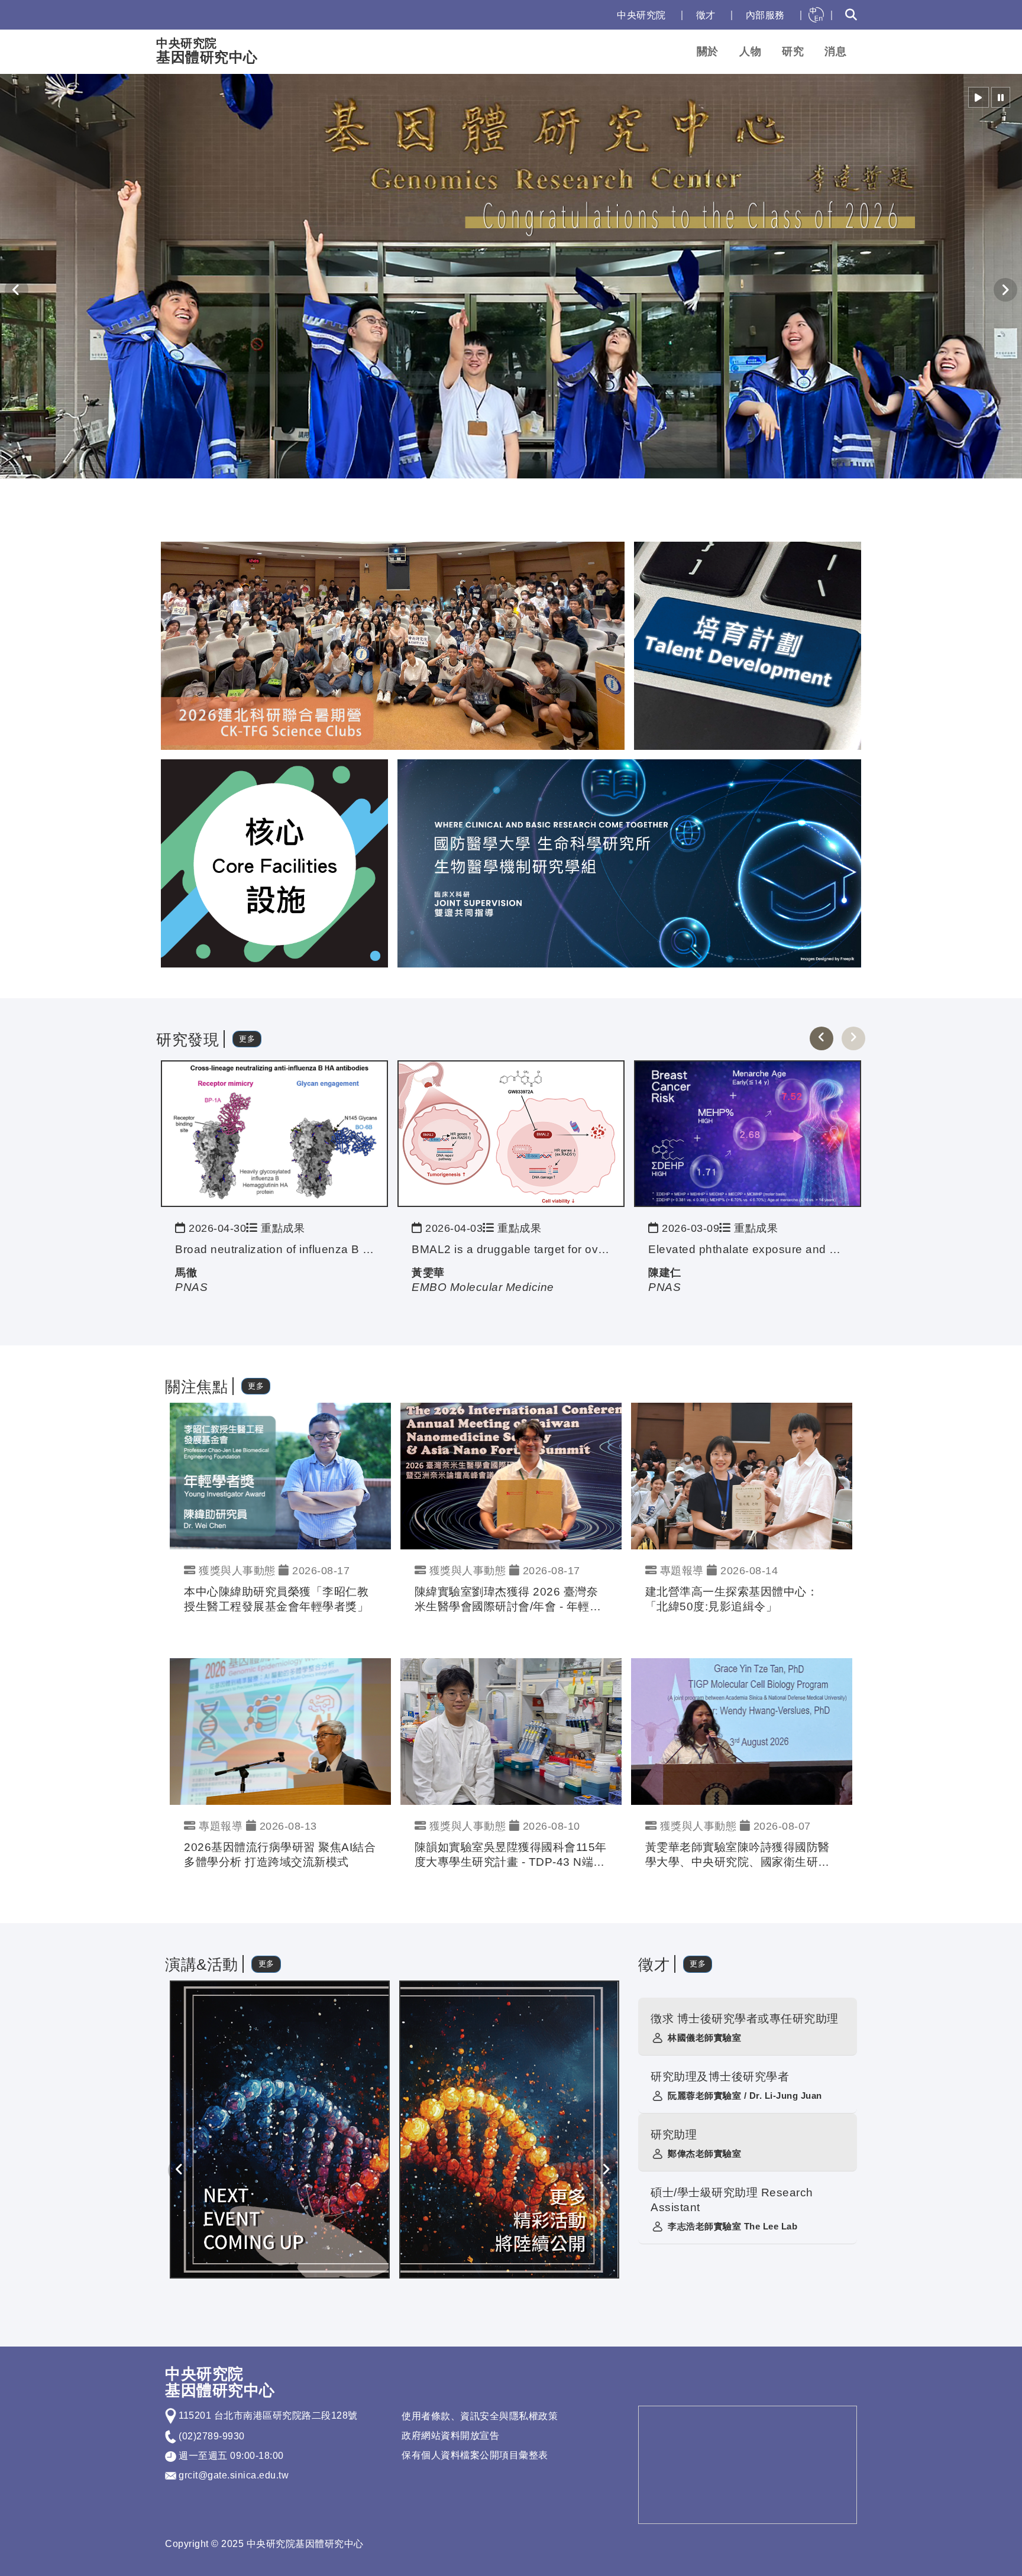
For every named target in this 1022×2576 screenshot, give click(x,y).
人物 (750, 51)
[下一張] (853, 1038)
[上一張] (822, 1038)
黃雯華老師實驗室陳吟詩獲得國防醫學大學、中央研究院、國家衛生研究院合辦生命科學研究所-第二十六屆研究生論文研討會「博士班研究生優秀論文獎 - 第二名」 (740, 1855)
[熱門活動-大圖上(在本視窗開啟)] (393, 645)
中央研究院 (641, 15)
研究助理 (674, 2135)
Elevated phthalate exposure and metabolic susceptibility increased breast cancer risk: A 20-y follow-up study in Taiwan (748, 1249)
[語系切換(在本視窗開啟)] (816, 15)
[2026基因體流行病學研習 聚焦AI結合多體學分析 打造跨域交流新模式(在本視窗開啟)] (280, 1731)
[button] (979, 97)
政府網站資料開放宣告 (450, 2436)
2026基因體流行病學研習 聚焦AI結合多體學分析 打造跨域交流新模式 (280, 1855)
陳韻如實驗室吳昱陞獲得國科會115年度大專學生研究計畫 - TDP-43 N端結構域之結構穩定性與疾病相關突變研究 (511, 1855)
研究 (793, 51)
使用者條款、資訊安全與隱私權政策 (480, 2416)
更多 (247, 1039)
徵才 (706, 15)
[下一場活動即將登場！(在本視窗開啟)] (280, 2129)
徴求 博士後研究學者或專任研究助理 (745, 2019)
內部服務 (765, 15)
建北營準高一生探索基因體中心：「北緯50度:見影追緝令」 (732, 1599)
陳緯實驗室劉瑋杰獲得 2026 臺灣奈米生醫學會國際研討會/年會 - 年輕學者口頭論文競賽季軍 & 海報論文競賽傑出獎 (508, 1600)
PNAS (191, 1287)
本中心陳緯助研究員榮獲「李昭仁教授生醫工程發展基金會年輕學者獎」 (276, 1599)
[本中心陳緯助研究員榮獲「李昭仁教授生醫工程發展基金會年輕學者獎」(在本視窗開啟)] (280, 1475)
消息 (835, 51)
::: (596, 15)
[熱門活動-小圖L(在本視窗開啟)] (274, 863)
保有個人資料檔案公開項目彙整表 (475, 2455)
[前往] (274, 1133)
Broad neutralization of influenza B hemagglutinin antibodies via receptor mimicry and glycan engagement (274, 1249)
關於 (708, 51)
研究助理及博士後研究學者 (720, 2077)
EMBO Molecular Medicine (483, 1287)
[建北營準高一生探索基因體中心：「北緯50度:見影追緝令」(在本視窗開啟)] (742, 1475)
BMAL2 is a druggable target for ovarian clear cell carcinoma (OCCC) (511, 1249)
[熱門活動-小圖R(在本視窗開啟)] (748, 645)
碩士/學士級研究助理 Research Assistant (732, 2200)
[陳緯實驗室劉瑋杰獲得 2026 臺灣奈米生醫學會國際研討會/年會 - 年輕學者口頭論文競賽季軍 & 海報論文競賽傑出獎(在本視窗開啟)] (511, 1475)
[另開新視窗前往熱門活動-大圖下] (629, 863)
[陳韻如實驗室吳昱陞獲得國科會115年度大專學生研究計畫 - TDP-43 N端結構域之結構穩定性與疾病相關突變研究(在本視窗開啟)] (511, 1731)
